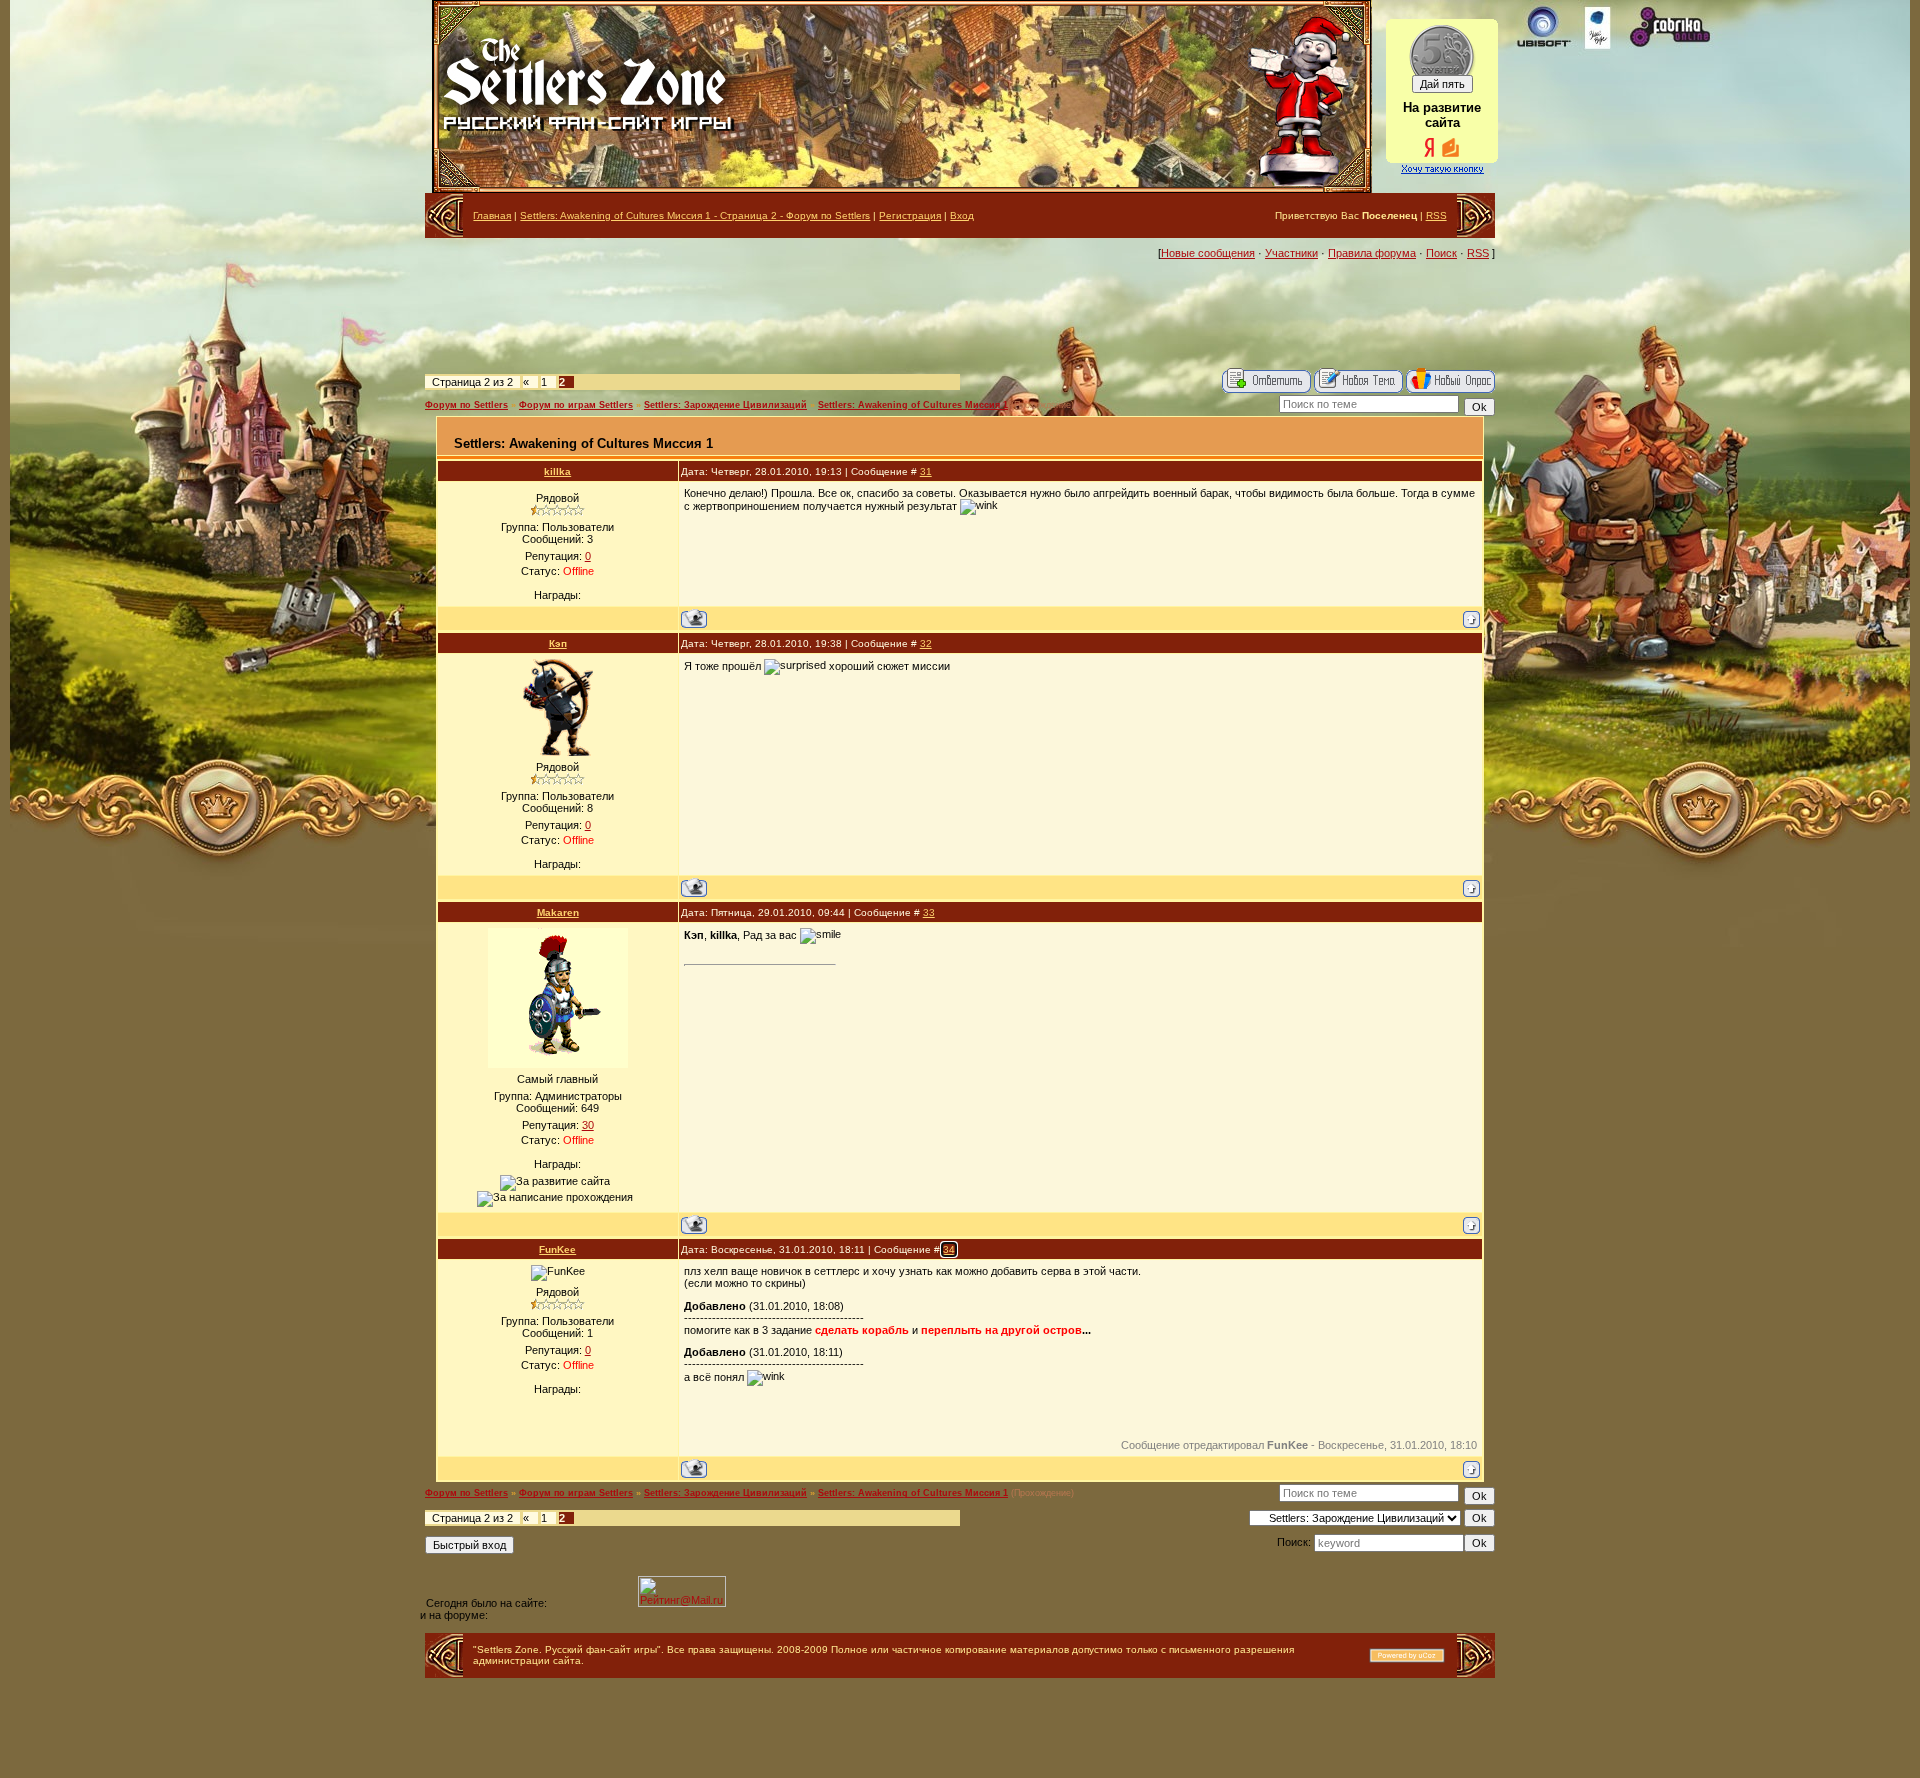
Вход (962, 215)
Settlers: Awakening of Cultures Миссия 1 (913, 405)
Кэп (558, 643)
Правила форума (1372, 253)
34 (949, 1249)
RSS (1436, 215)
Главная (492, 215)
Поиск (1441, 253)
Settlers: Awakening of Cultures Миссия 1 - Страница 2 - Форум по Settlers (695, 215)
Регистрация (910, 215)
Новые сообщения (1208, 253)
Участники (1291, 253)
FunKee (557, 1249)
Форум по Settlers (466, 405)
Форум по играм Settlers (576, 405)
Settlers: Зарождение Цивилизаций (725, 405)
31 (926, 471)
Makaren (558, 912)
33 (929, 912)
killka (557, 471)
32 (926, 643)
